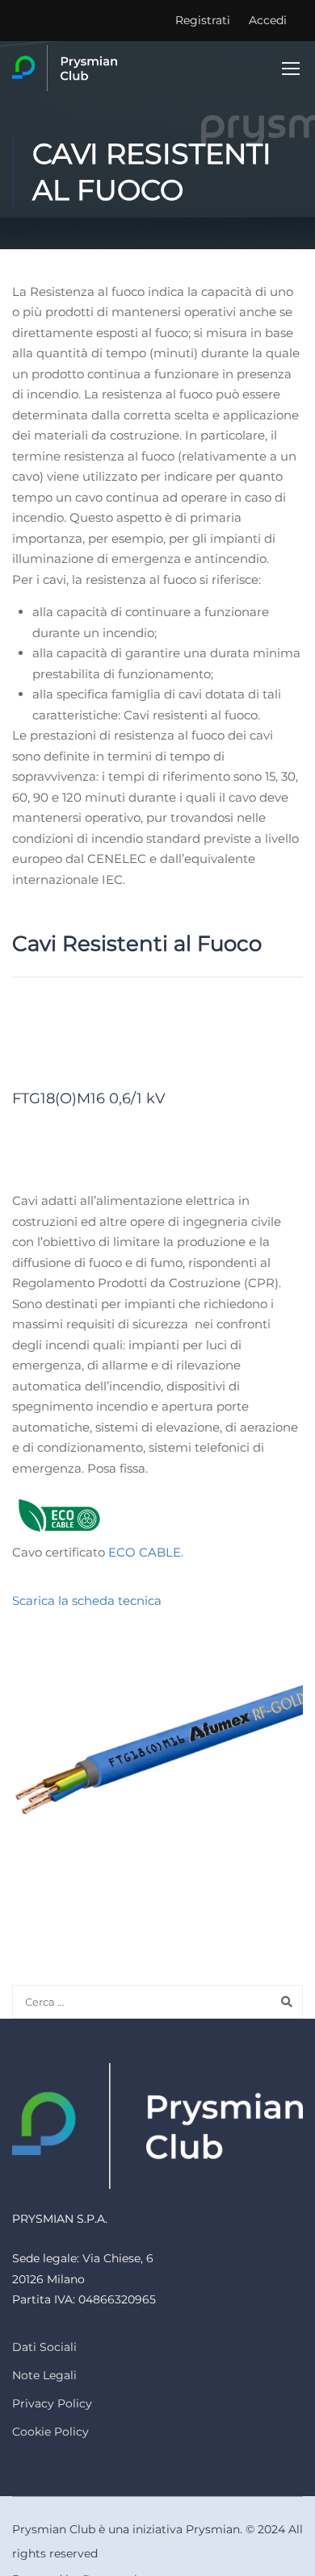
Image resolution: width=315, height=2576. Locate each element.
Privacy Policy (52, 2403)
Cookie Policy (50, 2432)
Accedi (268, 20)
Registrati (203, 20)
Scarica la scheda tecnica (87, 1601)
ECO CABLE (145, 1552)
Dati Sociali (44, 2347)
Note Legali (44, 2375)
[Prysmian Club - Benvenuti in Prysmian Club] (65, 68)
